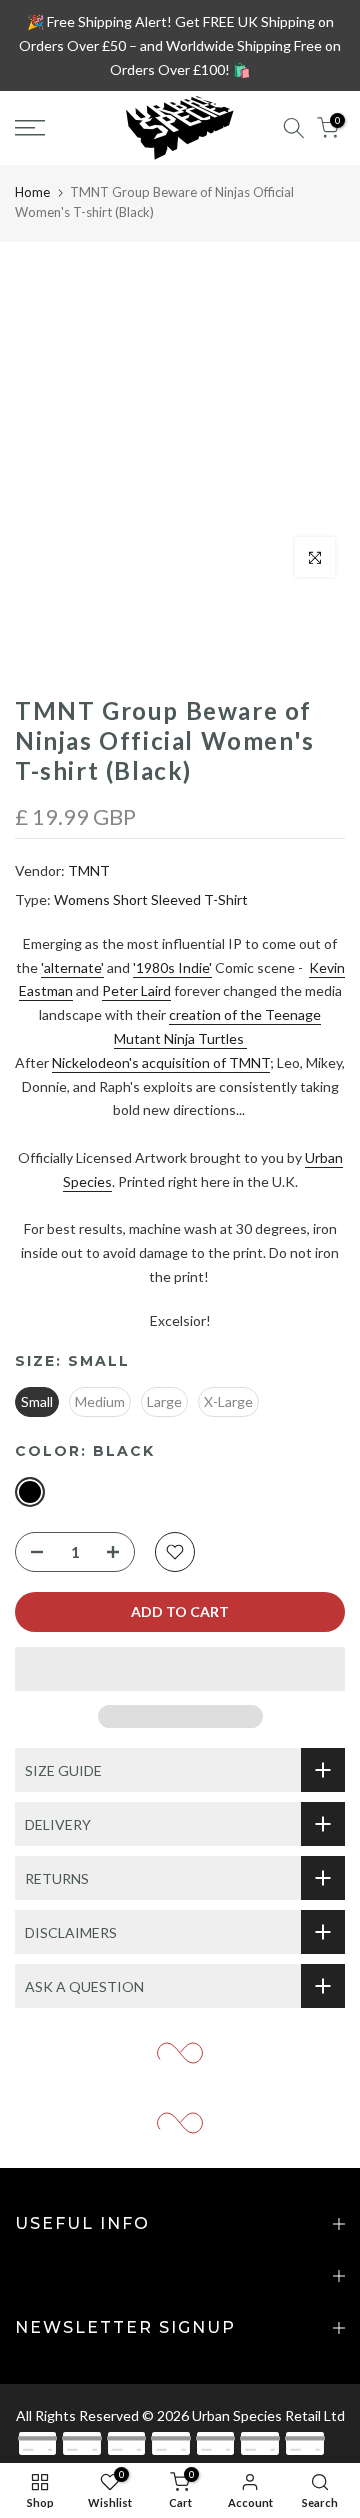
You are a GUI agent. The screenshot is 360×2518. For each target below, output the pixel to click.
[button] (180, 1669)
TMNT (89, 870)
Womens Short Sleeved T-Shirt (151, 899)
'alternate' (72, 967)
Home (32, 192)
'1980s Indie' (172, 967)
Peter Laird (136, 990)
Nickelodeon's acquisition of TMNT (161, 1062)
